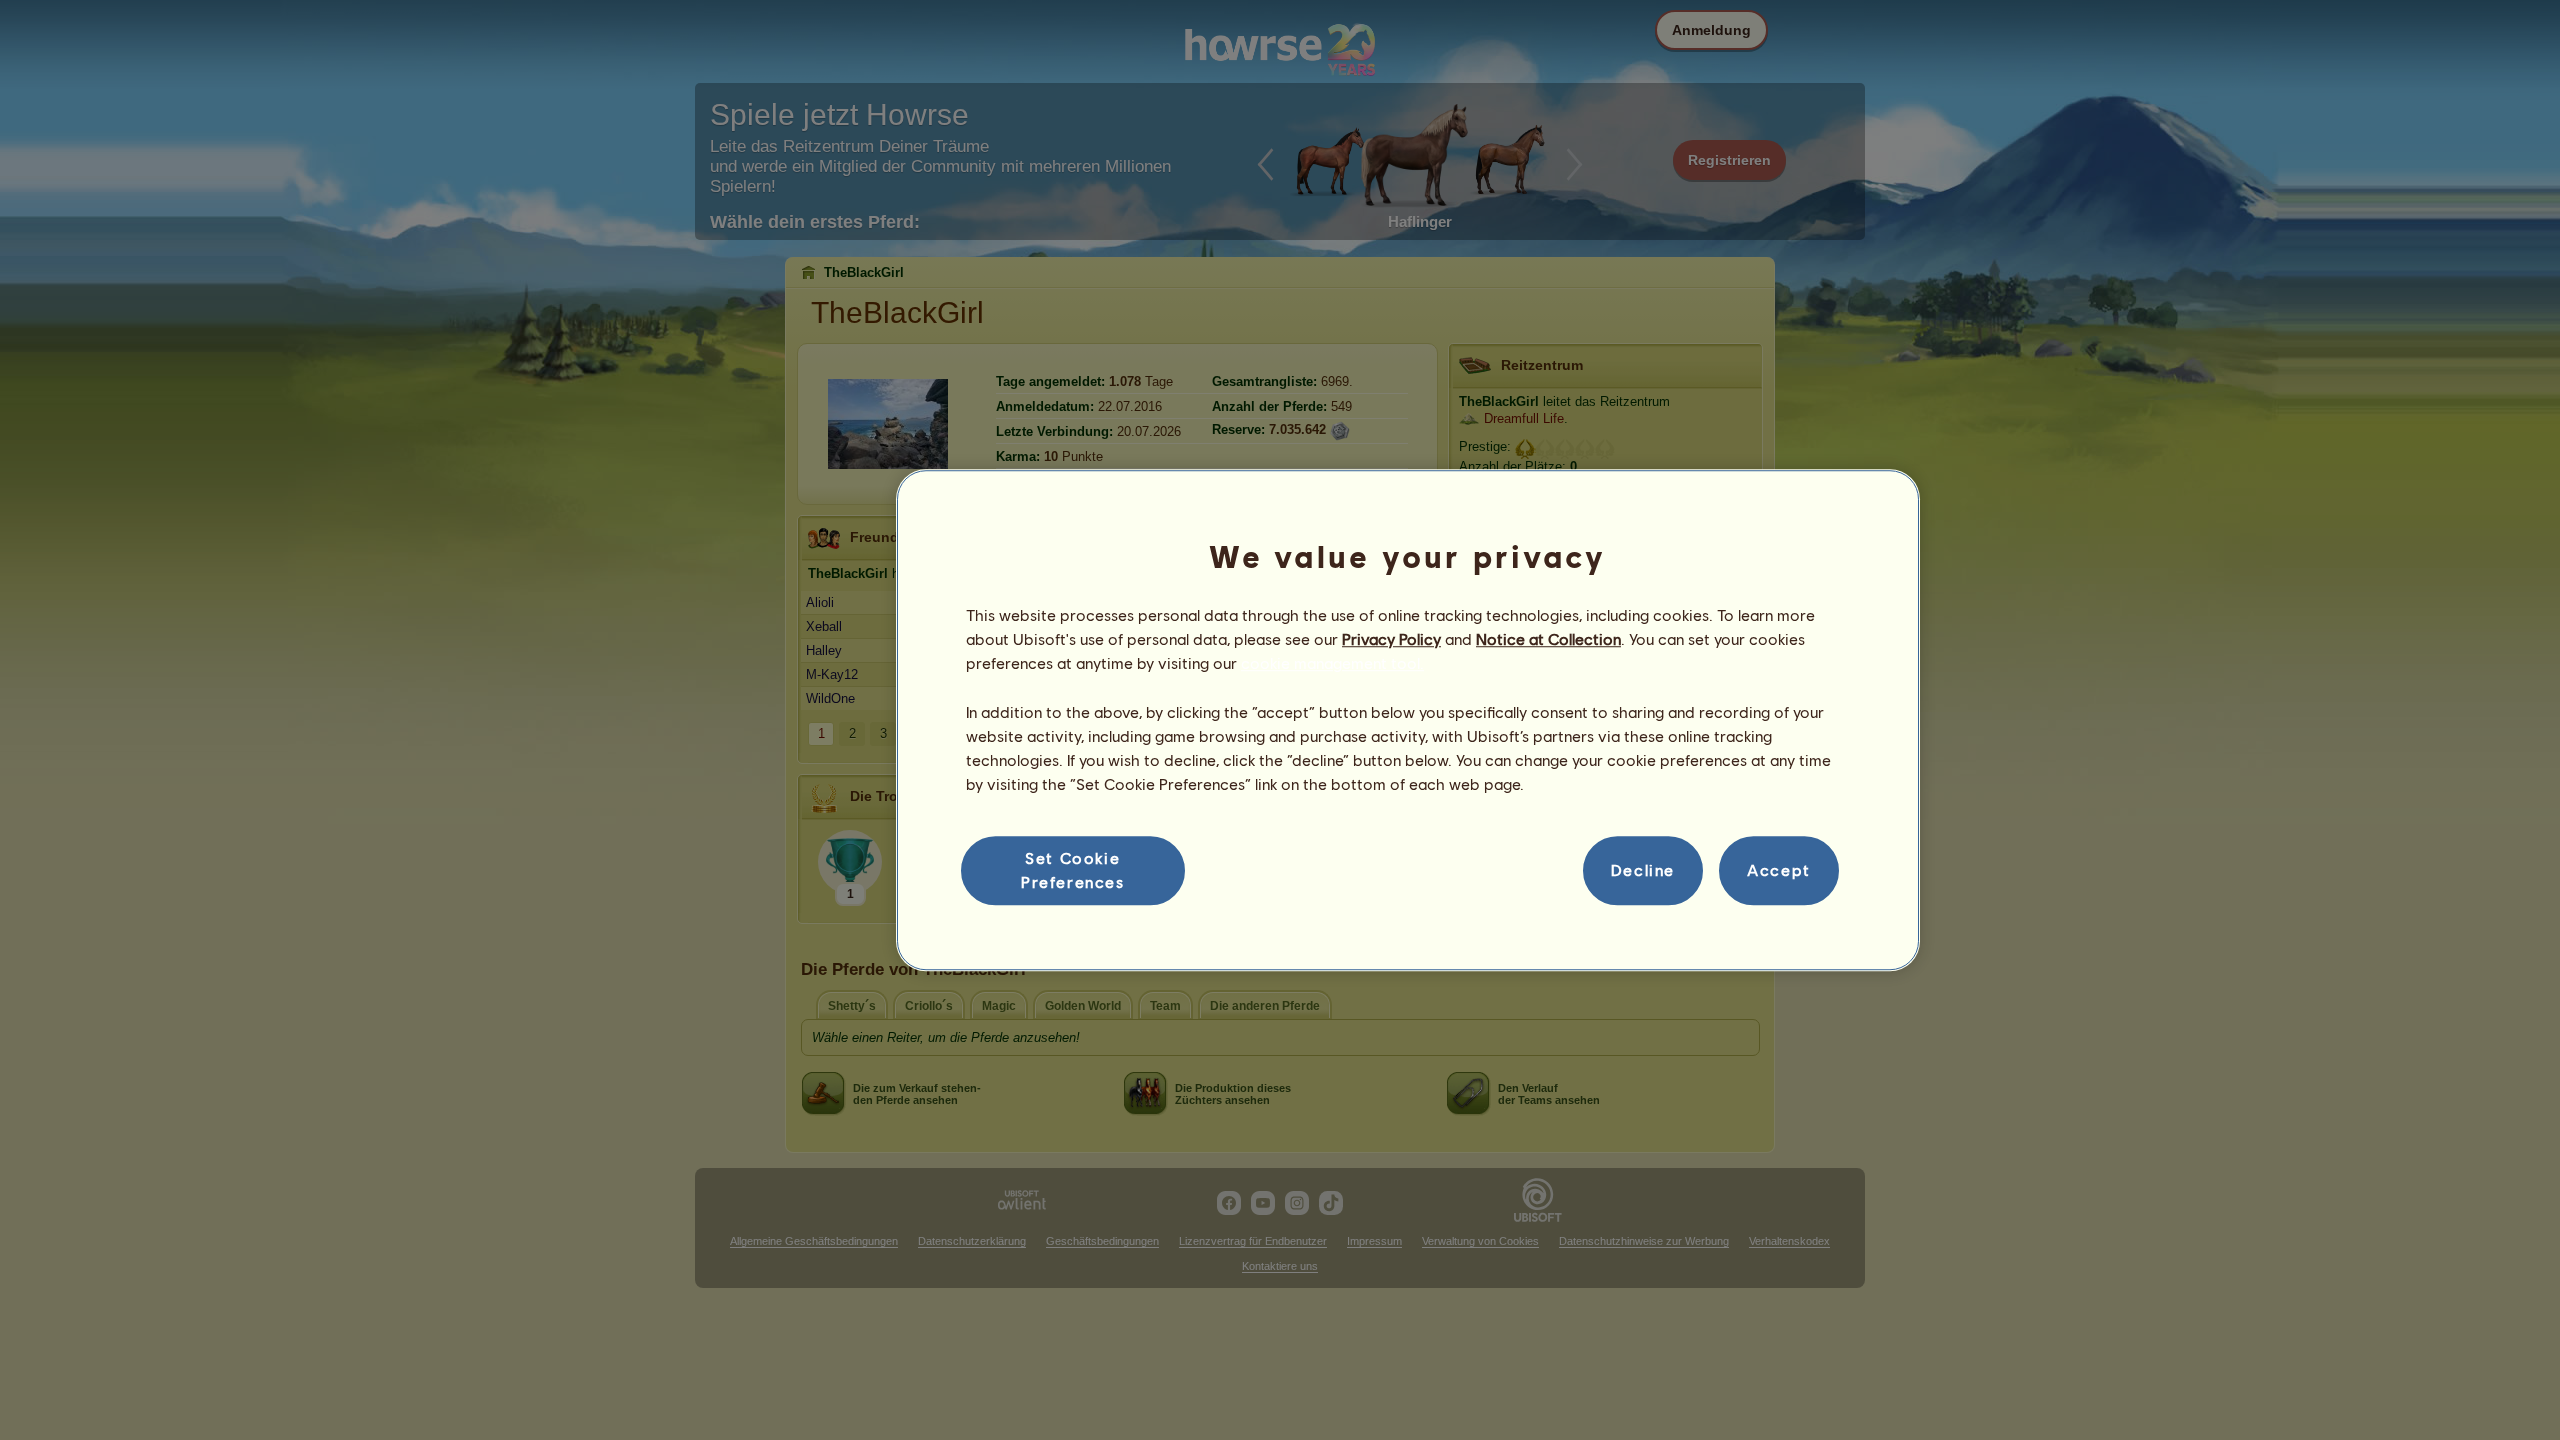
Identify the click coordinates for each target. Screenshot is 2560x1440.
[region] (1408, 720)
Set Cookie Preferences (1073, 869)
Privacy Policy (1391, 638)
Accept (1779, 870)
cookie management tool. (1332, 663)
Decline (1643, 870)
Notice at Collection (1548, 638)
